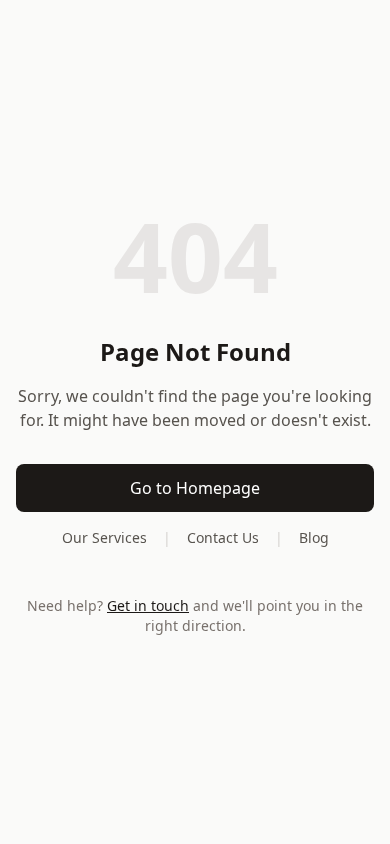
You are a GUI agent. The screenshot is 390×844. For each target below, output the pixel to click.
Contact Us (223, 537)
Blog (314, 537)
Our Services (104, 537)
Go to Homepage (195, 488)
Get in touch (148, 605)
